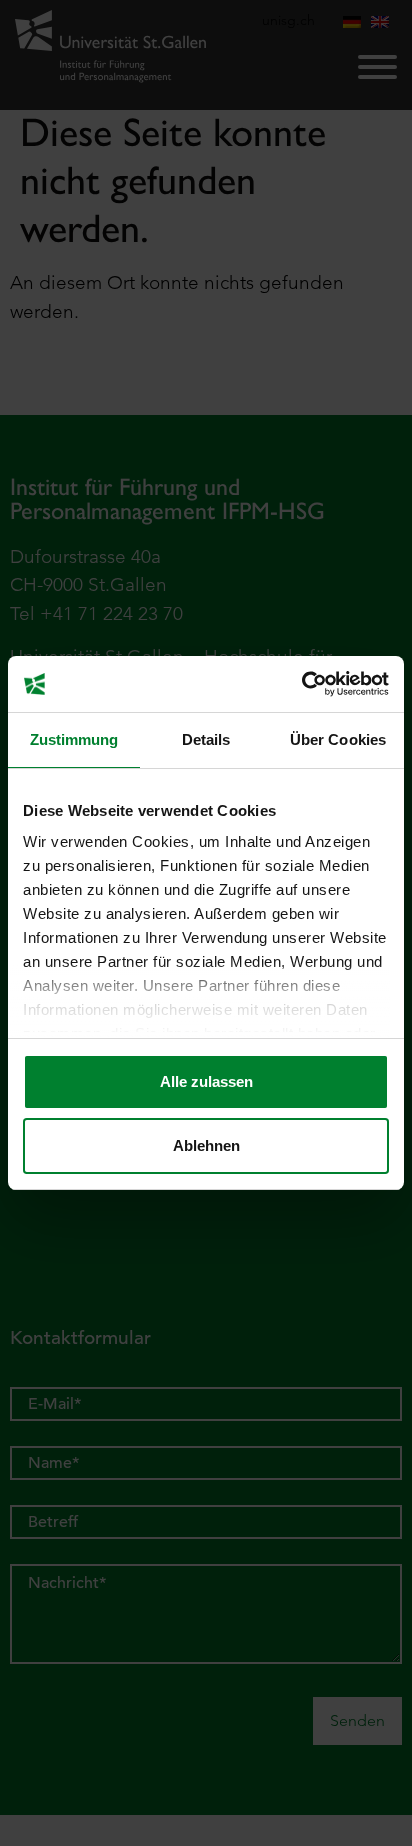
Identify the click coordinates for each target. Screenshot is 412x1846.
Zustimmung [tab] (74, 739)
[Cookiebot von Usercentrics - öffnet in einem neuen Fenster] (301, 684)
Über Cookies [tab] (338, 739)
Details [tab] (206, 739)
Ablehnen (206, 1145)
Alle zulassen (206, 1081)
